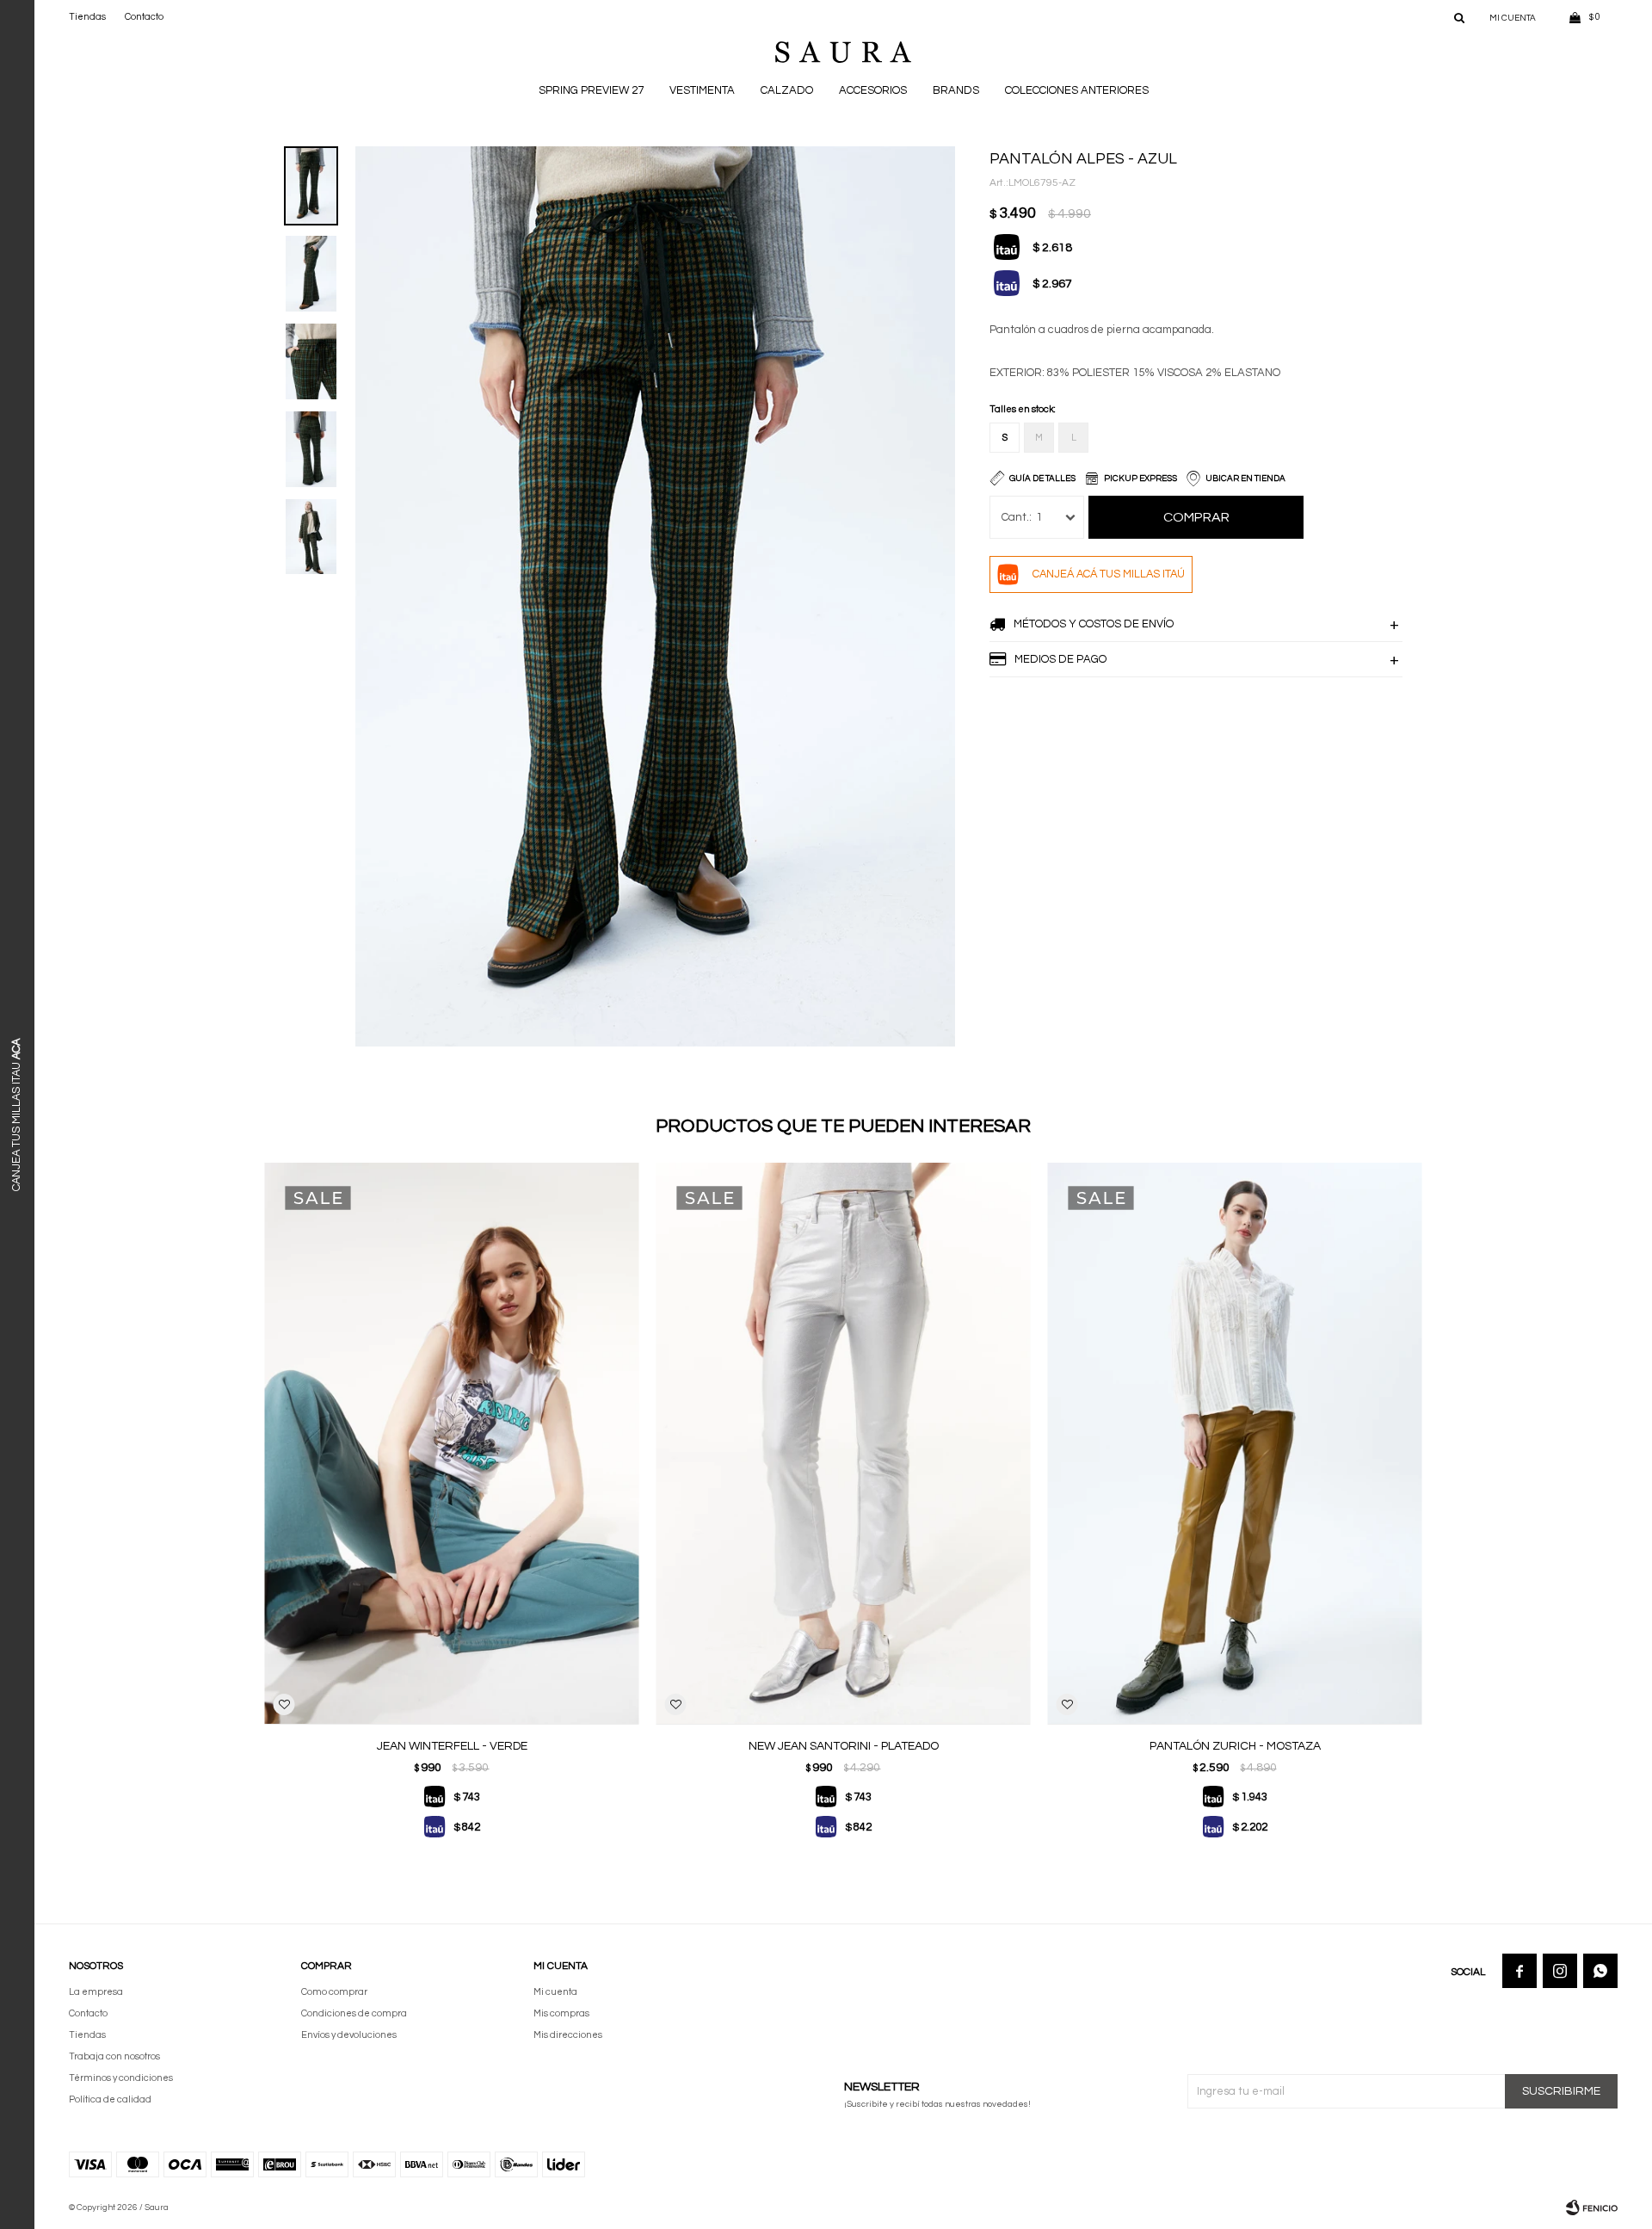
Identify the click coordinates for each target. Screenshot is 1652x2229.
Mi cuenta (555, 1992)
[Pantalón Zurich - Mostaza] (1235, 1444)
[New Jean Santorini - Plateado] (844, 1444)
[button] (1459, 17)
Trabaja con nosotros (114, 2056)
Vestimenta (702, 90)
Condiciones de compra (354, 2013)
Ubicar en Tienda (1245, 479)
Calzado (787, 90)
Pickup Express (1140, 479)
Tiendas (87, 17)
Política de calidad (110, 2099)
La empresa (96, 1992)
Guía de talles (1042, 479)
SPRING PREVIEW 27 (591, 90)
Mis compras (561, 2013)
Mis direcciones (568, 2035)
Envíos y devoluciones (349, 2035)
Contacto (144, 17)
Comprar (1196, 517)
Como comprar (334, 1992)
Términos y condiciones (121, 2078)
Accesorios (873, 90)
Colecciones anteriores (1077, 90)
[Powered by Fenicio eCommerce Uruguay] (1592, 2207)
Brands (956, 90)
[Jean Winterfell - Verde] (452, 1444)
